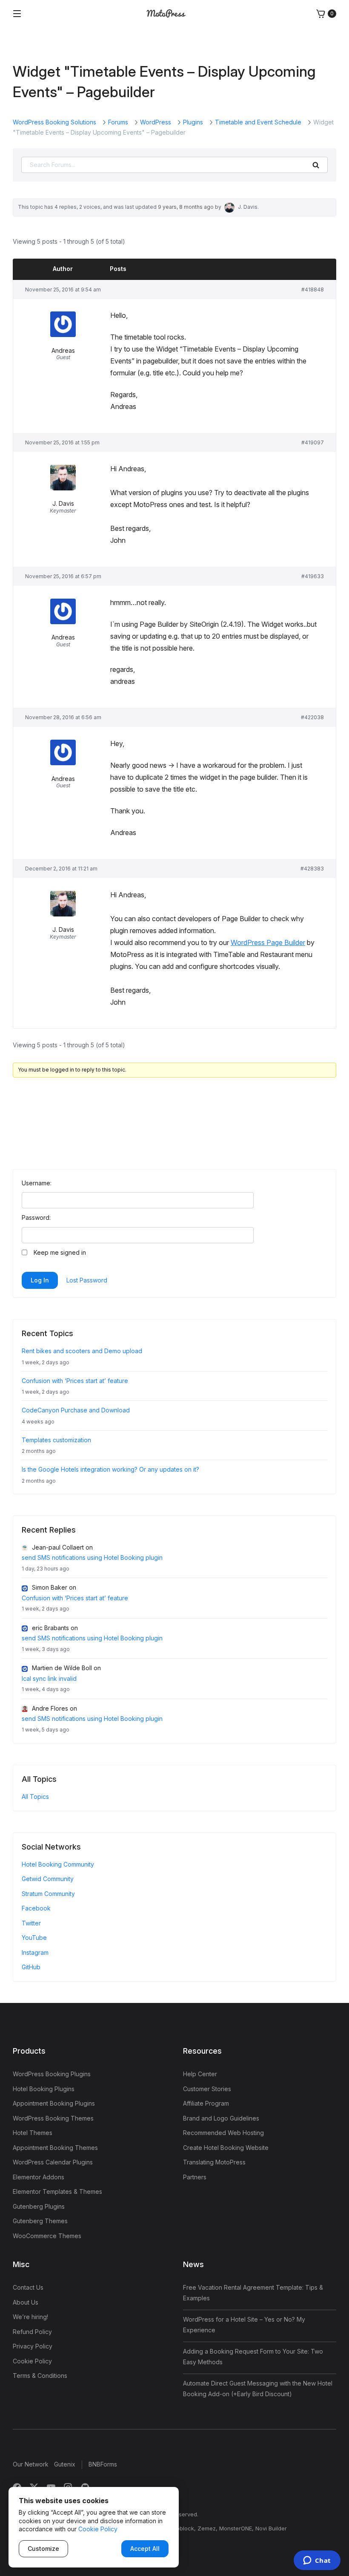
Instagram (35, 1952)
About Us (26, 2302)
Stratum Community (48, 1894)
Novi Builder (271, 2528)
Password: (36, 1217)
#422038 (312, 717)
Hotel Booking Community (58, 1864)
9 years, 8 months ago (186, 207)
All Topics (35, 1797)
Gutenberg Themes (40, 2221)
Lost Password (87, 1280)
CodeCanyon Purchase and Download (76, 1410)
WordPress (156, 122)
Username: (37, 1183)
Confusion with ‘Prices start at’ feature (75, 1381)
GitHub (31, 1967)
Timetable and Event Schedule (258, 122)
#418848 (313, 290)
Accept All (145, 2549)
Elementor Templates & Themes (57, 2191)
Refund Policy (32, 2332)
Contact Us (28, 2287)
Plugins (193, 122)
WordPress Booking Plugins (52, 2074)
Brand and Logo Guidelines (221, 2118)
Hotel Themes (33, 2133)
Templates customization (56, 1440)
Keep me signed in (60, 1252)
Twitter (31, 1923)
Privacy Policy (33, 2346)
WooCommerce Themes (47, 2236)
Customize (43, 2549)
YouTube (34, 1938)
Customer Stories (207, 2089)
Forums (118, 122)
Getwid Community (48, 1879)
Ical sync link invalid (49, 1678)
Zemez (207, 2528)
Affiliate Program (206, 2103)
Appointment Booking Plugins (54, 2103)
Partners (195, 2177)
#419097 (313, 442)
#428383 (312, 869)
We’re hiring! (30, 2317)
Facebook (36, 1908)
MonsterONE (236, 2528)
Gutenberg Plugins (39, 2206)
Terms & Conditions (40, 2376)
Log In (40, 1280)
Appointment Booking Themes (55, 2148)
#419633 (313, 576)
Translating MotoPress (214, 2162)
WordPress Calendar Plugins (53, 2162)
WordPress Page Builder (268, 942)
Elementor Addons (39, 2177)
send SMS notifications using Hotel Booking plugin (92, 1557)
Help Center (200, 2074)
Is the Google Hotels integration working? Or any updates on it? (110, 1469)
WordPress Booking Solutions (54, 122)
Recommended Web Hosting (223, 2133)
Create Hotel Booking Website (226, 2148)
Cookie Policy (32, 2361)
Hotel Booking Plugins (44, 2089)
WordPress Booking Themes (53, 2118)
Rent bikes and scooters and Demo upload (82, 1351)
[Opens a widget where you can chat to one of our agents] (317, 2561)
